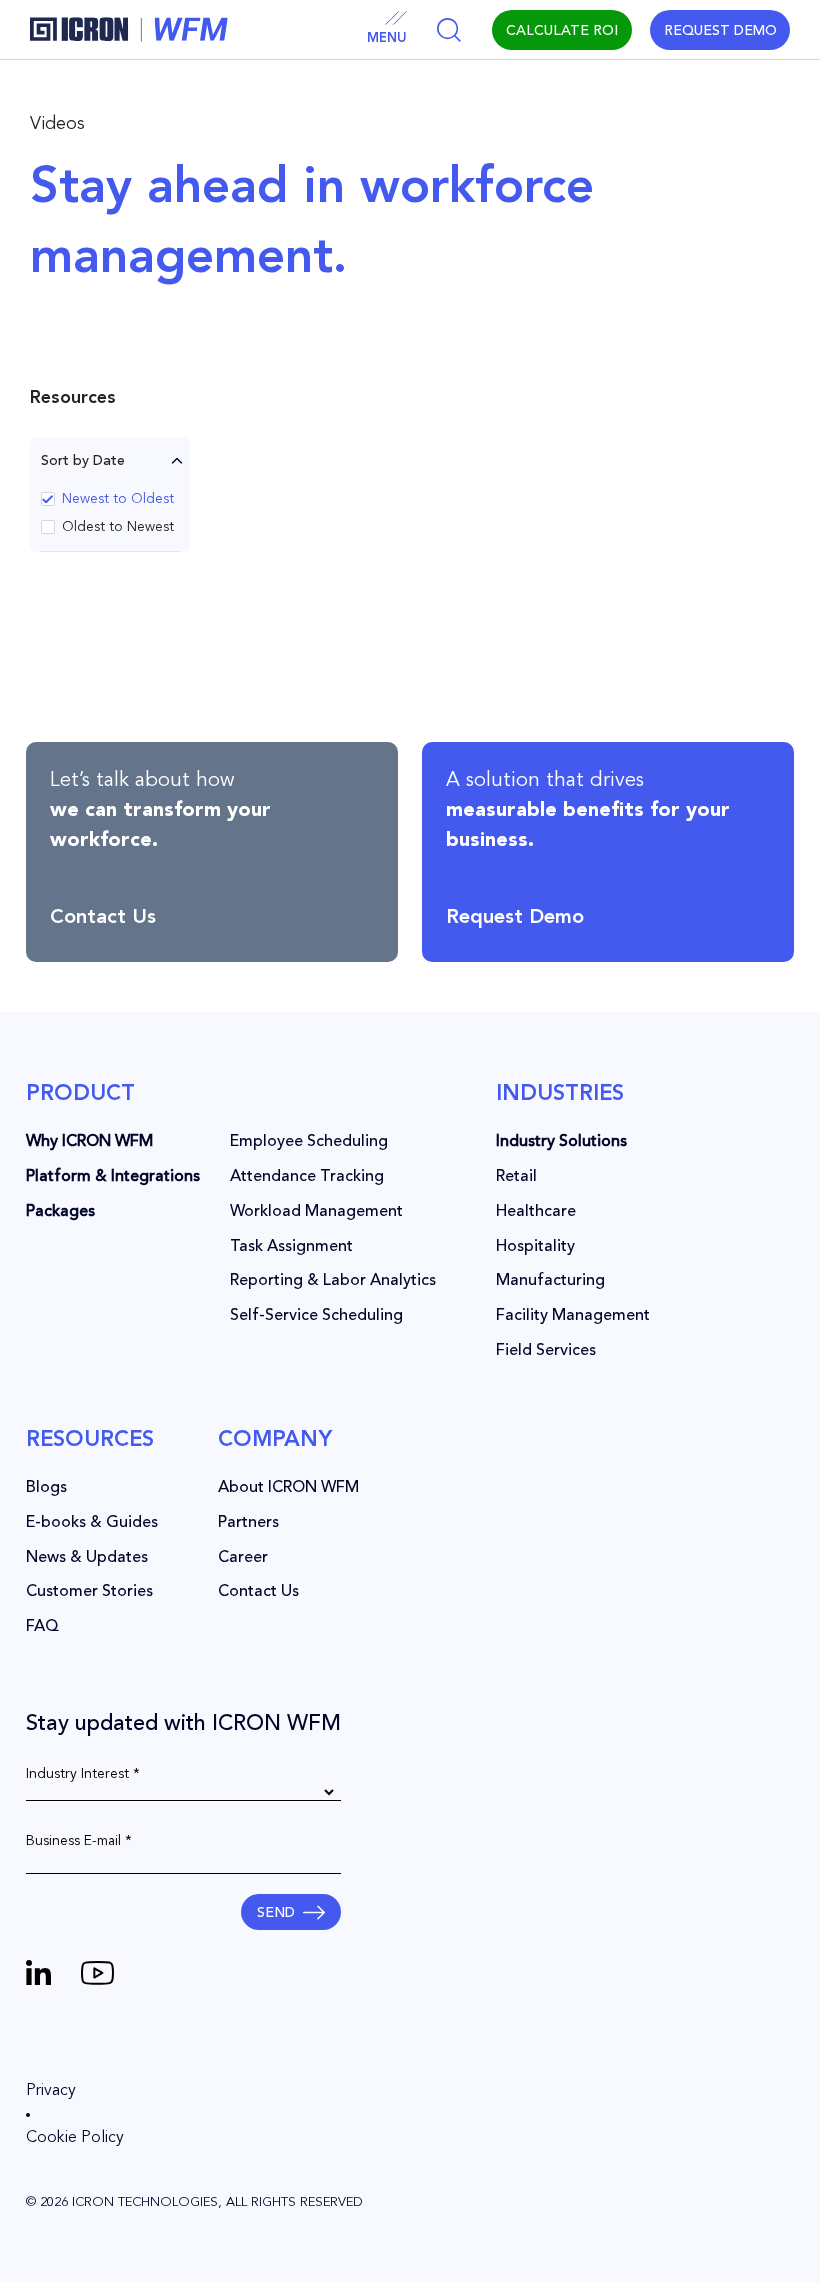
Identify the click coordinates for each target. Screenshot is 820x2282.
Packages (60, 1212)
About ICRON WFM (288, 1488)
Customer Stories (89, 1592)
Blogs (46, 1488)
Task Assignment (291, 1247)
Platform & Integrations (113, 1177)
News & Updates (87, 1558)
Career (243, 1558)
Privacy (51, 2091)
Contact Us (258, 1592)
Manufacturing (550, 1281)
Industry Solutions (561, 1142)
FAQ (42, 1627)
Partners (248, 1523)
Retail (516, 1177)
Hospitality (535, 1247)
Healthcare (536, 1212)
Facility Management (573, 1316)
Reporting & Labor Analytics (333, 1281)
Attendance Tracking (307, 1177)
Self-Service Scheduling (316, 1316)
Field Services (546, 1351)
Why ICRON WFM (89, 1142)
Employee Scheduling (309, 1142)
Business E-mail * (79, 1841)
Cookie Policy (75, 2138)
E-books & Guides (92, 1523)
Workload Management (316, 1212)
